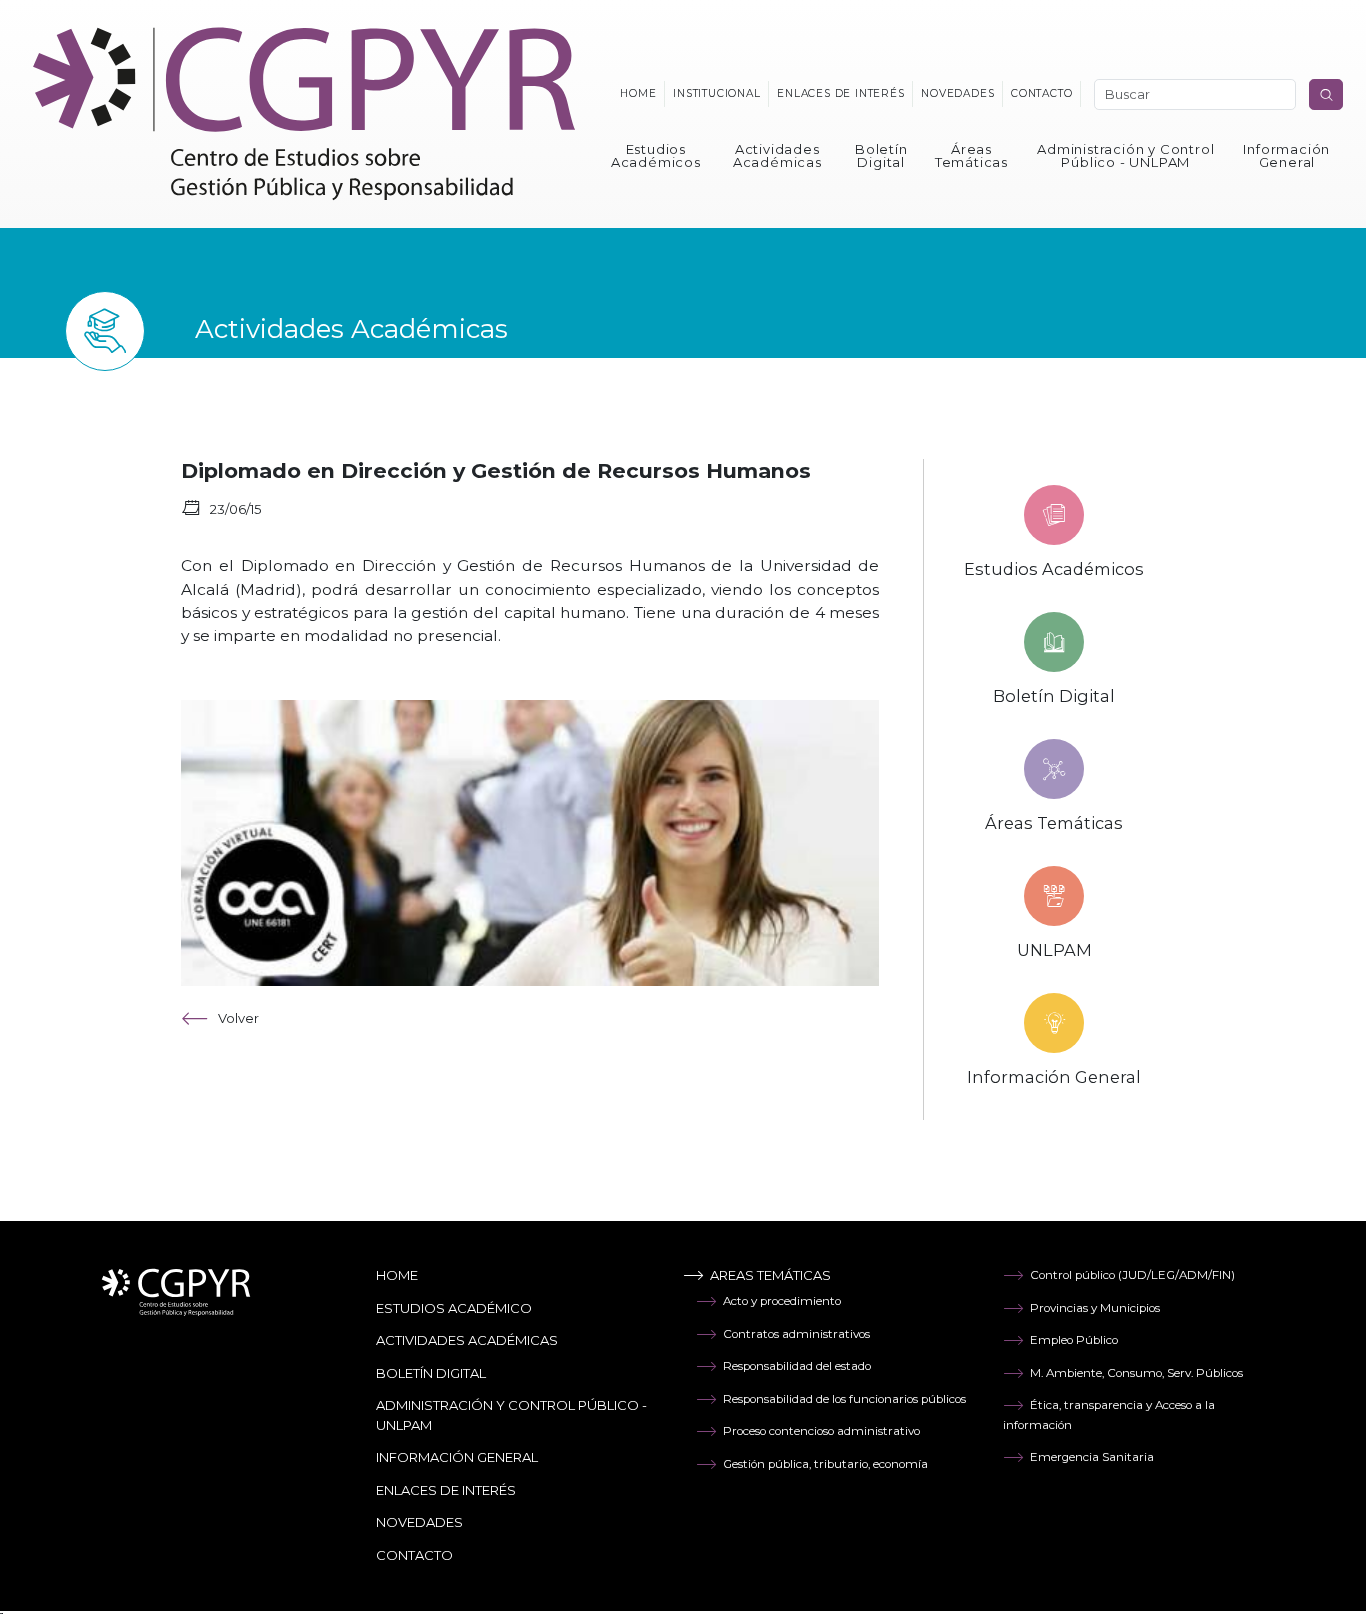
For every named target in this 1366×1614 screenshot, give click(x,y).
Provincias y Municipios (1095, 1308)
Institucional (716, 93)
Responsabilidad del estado (797, 1366)
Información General (1286, 155)
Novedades (957, 93)
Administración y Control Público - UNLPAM (1125, 155)
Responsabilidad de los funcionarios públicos (844, 1399)
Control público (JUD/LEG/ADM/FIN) (1132, 1275)
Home (638, 93)
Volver (238, 1018)
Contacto (1041, 93)
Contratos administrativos (796, 1334)
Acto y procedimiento (782, 1301)
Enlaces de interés (840, 93)
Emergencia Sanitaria (1092, 1457)
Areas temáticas (770, 1275)
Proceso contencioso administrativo (821, 1431)
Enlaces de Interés (446, 1490)
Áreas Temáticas (971, 155)
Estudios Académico (454, 1308)
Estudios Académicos (656, 155)
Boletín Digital (881, 155)
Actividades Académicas (777, 155)
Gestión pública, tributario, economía (825, 1464)
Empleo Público (1074, 1340)
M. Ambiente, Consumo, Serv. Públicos (1136, 1373)
